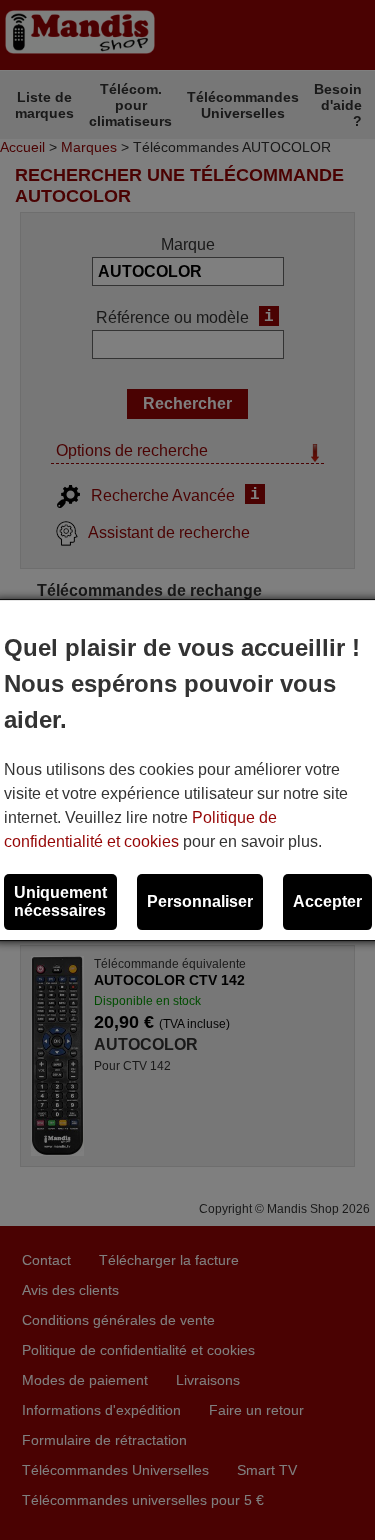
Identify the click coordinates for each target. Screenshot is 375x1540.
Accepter (327, 901)
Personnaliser (200, 901)
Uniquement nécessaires (60, 901)
